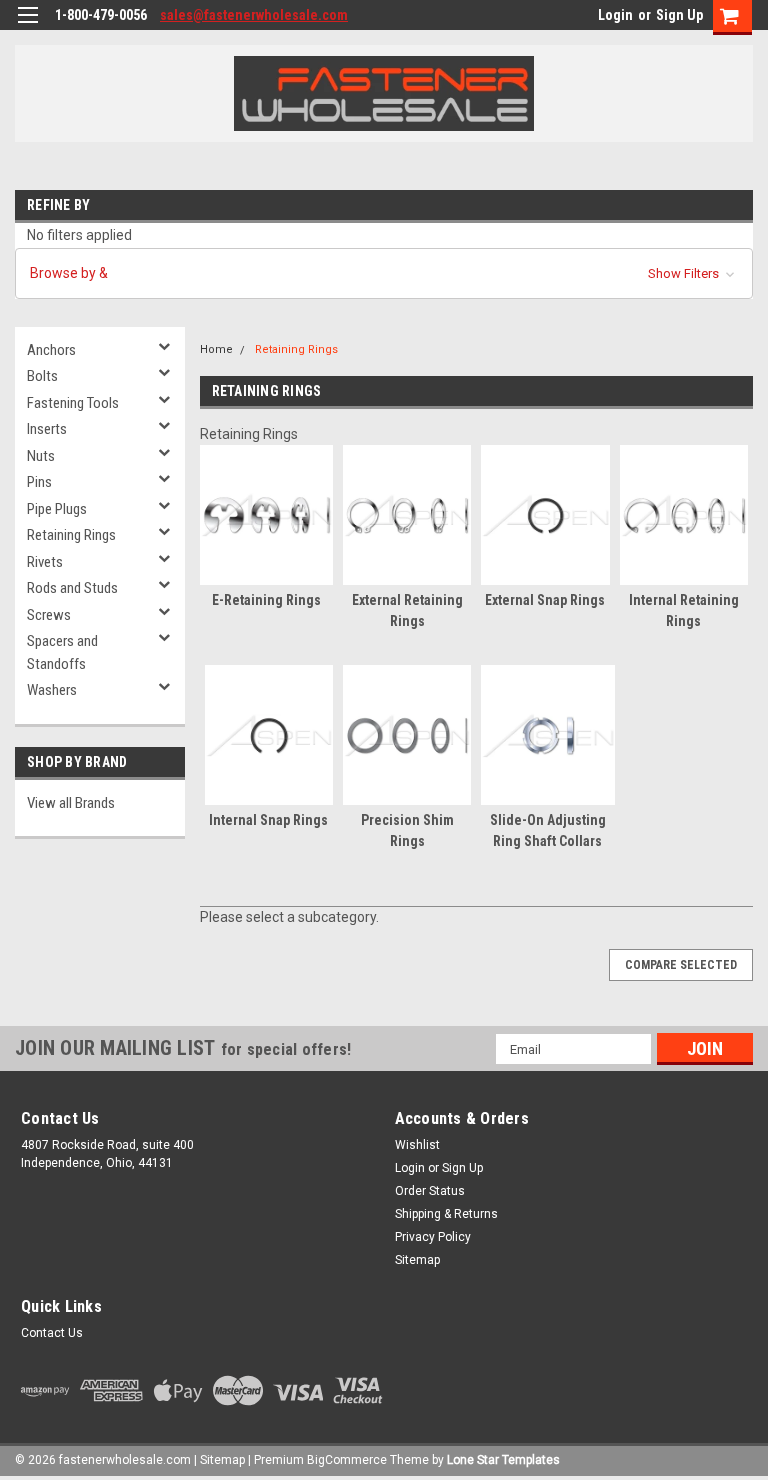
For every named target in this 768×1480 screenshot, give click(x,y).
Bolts (42, 376)
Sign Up (679, 15)
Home (216, 349)
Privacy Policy (433, 1237)
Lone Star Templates (503, 1460)
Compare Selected (681, 965)
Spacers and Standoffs (62, 652)
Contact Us (52, 1333)
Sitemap (417, 1260)
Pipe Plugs (57, 509)
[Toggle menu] (27, 27)
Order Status (430, 1191)
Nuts (41, 456)
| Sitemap (219, 1460)
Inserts (47, 429)
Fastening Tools (73, 403)
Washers (52, 690)
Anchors (51, 350)
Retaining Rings (71, 535)
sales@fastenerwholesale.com (254, 15)
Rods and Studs (72, 588)
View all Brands (71, 803)
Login (615, 15)
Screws (49, 615)
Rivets (45, 562)
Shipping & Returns (446, 1214)
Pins (39, 482)
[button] (384, 273)
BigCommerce (347, 1460)
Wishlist (417, 1145)
